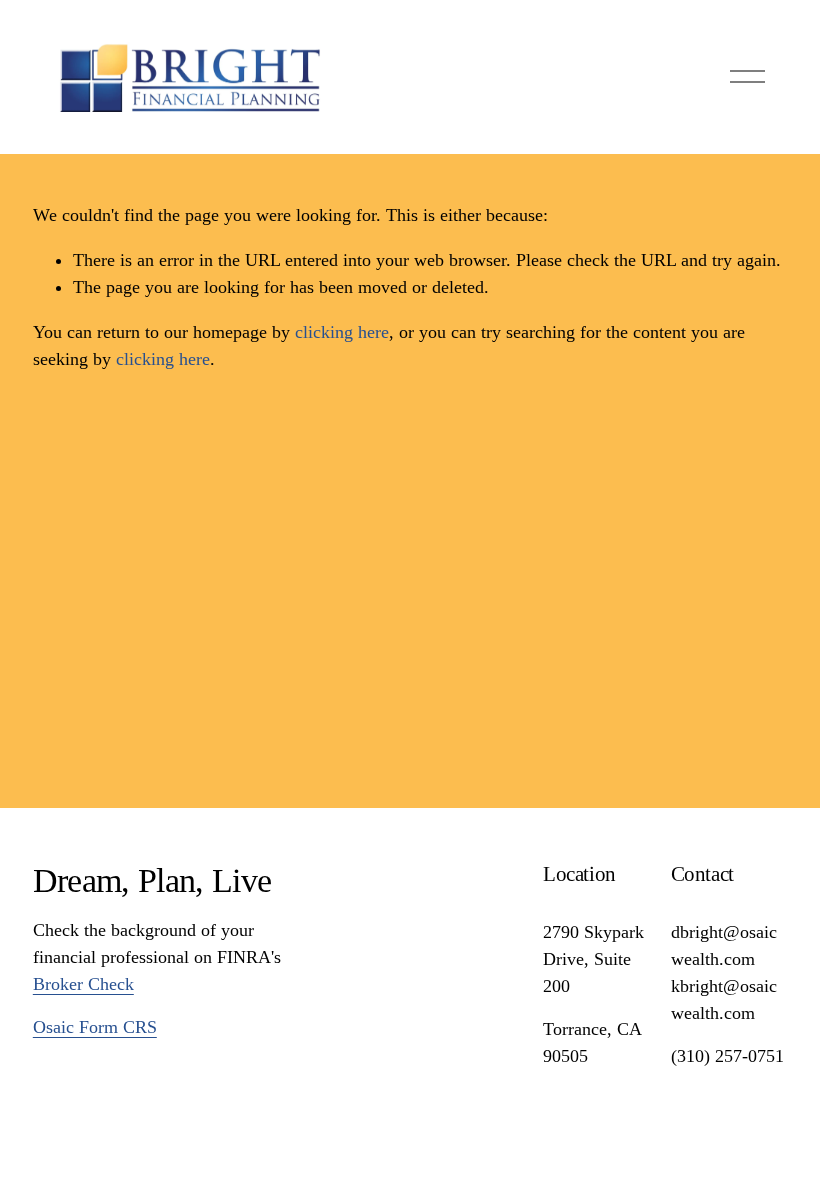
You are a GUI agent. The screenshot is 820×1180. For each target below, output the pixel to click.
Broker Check (83, 984)
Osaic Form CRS (95, 1027)
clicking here (342, 332)
